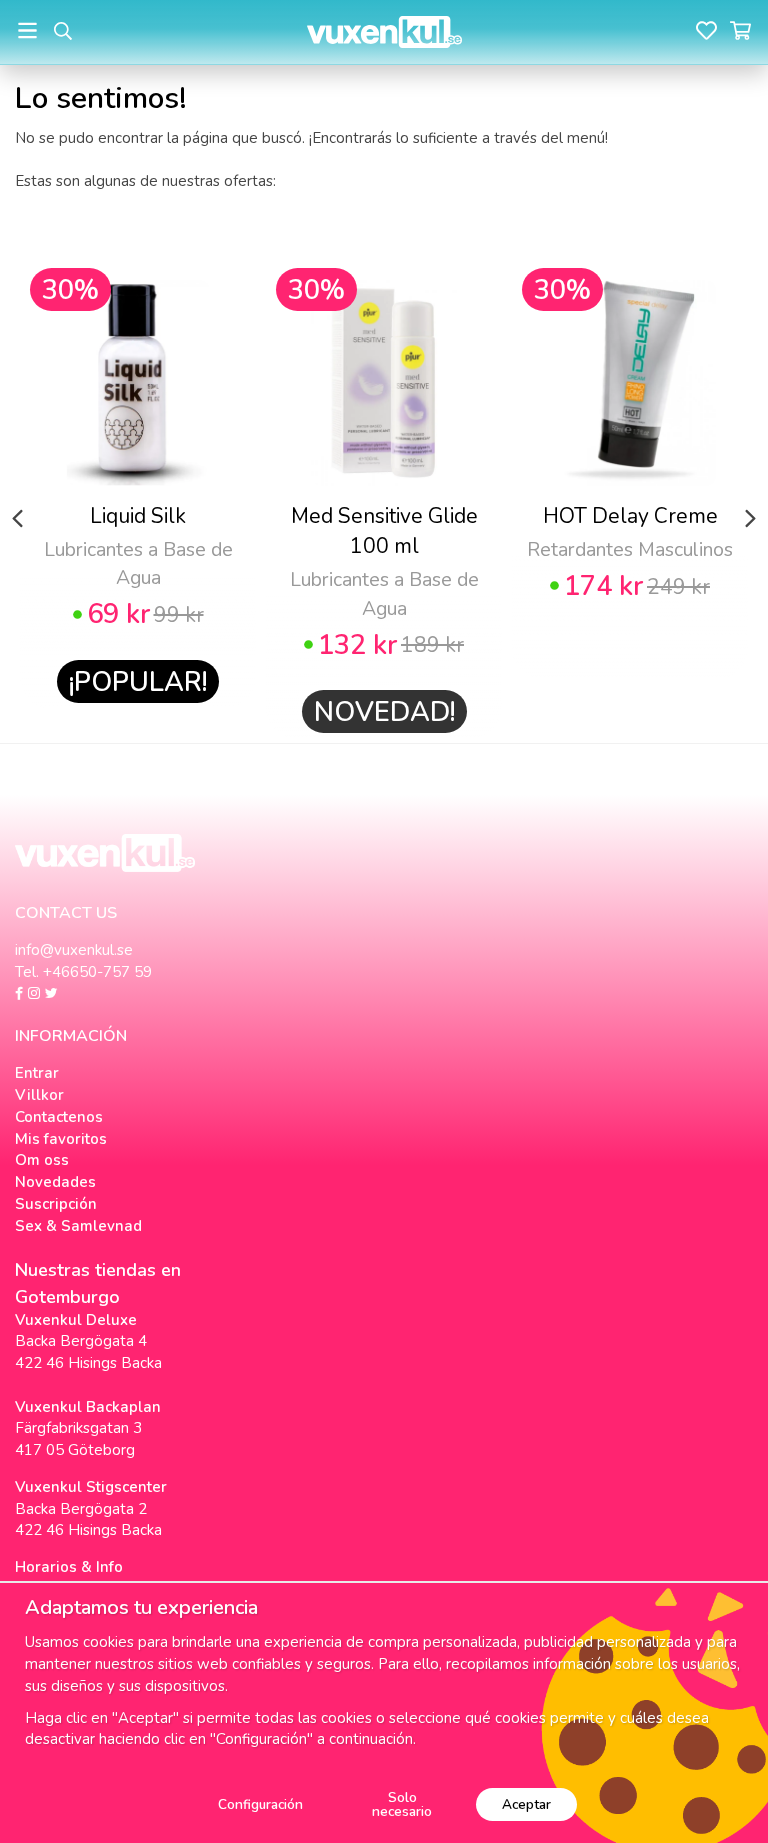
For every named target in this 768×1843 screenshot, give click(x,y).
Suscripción (56, 1204)
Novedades (55, 1182)
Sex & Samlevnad (78, 1226)
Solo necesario (402, 1804)
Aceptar (526, 1804)
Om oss (42, 1160)
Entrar (37, 1073)
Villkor (39, 1095)
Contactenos (59, 1117)
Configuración (260, 1804)
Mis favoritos (61, 1139)
